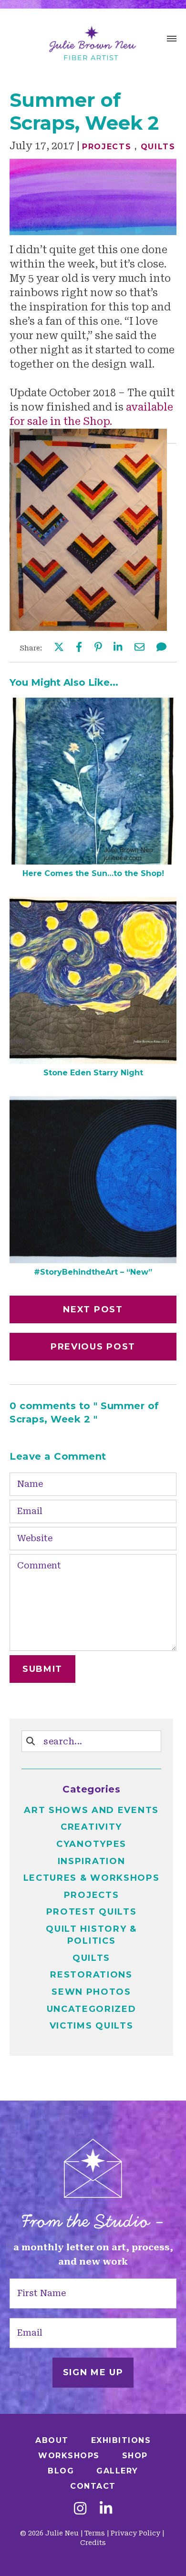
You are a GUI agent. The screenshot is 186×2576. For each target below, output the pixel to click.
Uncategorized (92, 2009)
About (52, 2440)
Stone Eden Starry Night (93, 1073)
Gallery (117, 2471)
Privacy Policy (135, 2533)
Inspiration (92, 1861)
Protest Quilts (92, 1912)
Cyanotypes (91, 1844)
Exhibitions (121, 2440)
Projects (107, 147)
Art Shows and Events (91, 1810)
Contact (93, 2486)
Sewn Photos (91, 1992)
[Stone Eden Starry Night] (93, 1061)
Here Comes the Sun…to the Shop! (93, 873)
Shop (135, 2456)
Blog (61, 2471)
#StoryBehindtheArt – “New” (93, 1272)
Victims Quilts (92, 2026)
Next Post (93, 1309)
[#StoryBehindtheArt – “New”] (93, 1260)
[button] (172, 40)
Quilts (158, 147)
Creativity (91, 1827)
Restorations (91, 1975)
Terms (95, 2533)
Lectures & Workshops (92, 1878)
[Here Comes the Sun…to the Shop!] (93, 861)
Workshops (69, 2456)
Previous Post (93, 1347)
